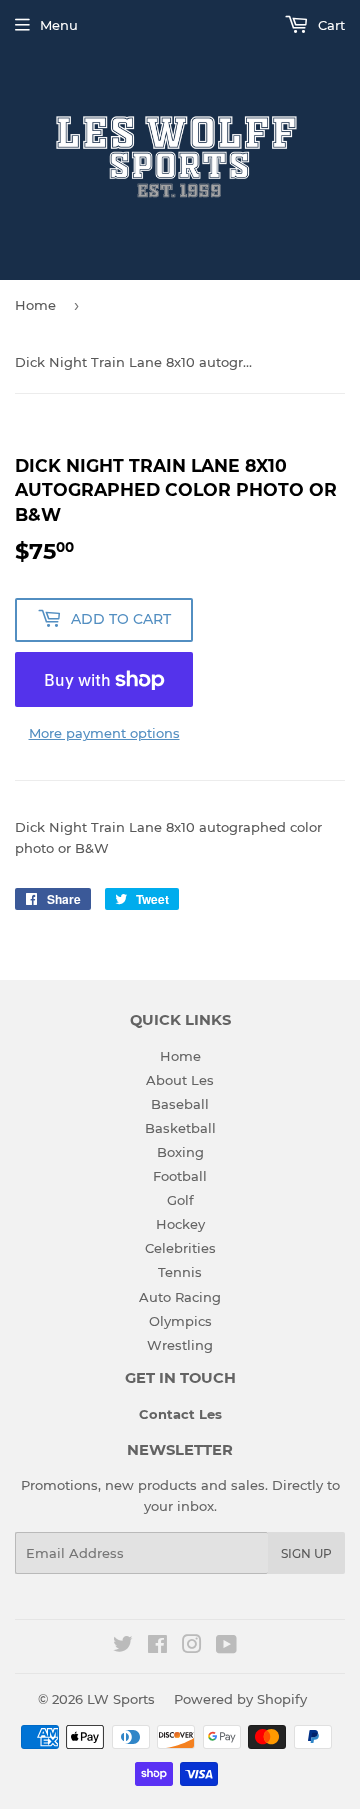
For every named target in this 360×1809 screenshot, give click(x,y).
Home (35, 305)
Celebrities (180, 1248)
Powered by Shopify (240, 1699)
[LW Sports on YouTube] (226, 1647)
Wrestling (180, 1345)
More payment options (104, 733)
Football (180, 1176)
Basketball (180, 1128)
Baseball (180, 1104)
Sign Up (306, 1553)
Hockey (180, 1224)
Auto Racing (180, 1297)
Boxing (180, 1152)
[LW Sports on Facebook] (157, 1647)
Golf (180, 1200)
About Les (180, 1080)
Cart (329, 25)
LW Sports (121, 1699)
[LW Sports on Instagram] (192, 1647)
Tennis (180, 1272)
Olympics (180, 1321)
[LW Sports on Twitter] (123, 1647)
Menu (59, 25)
